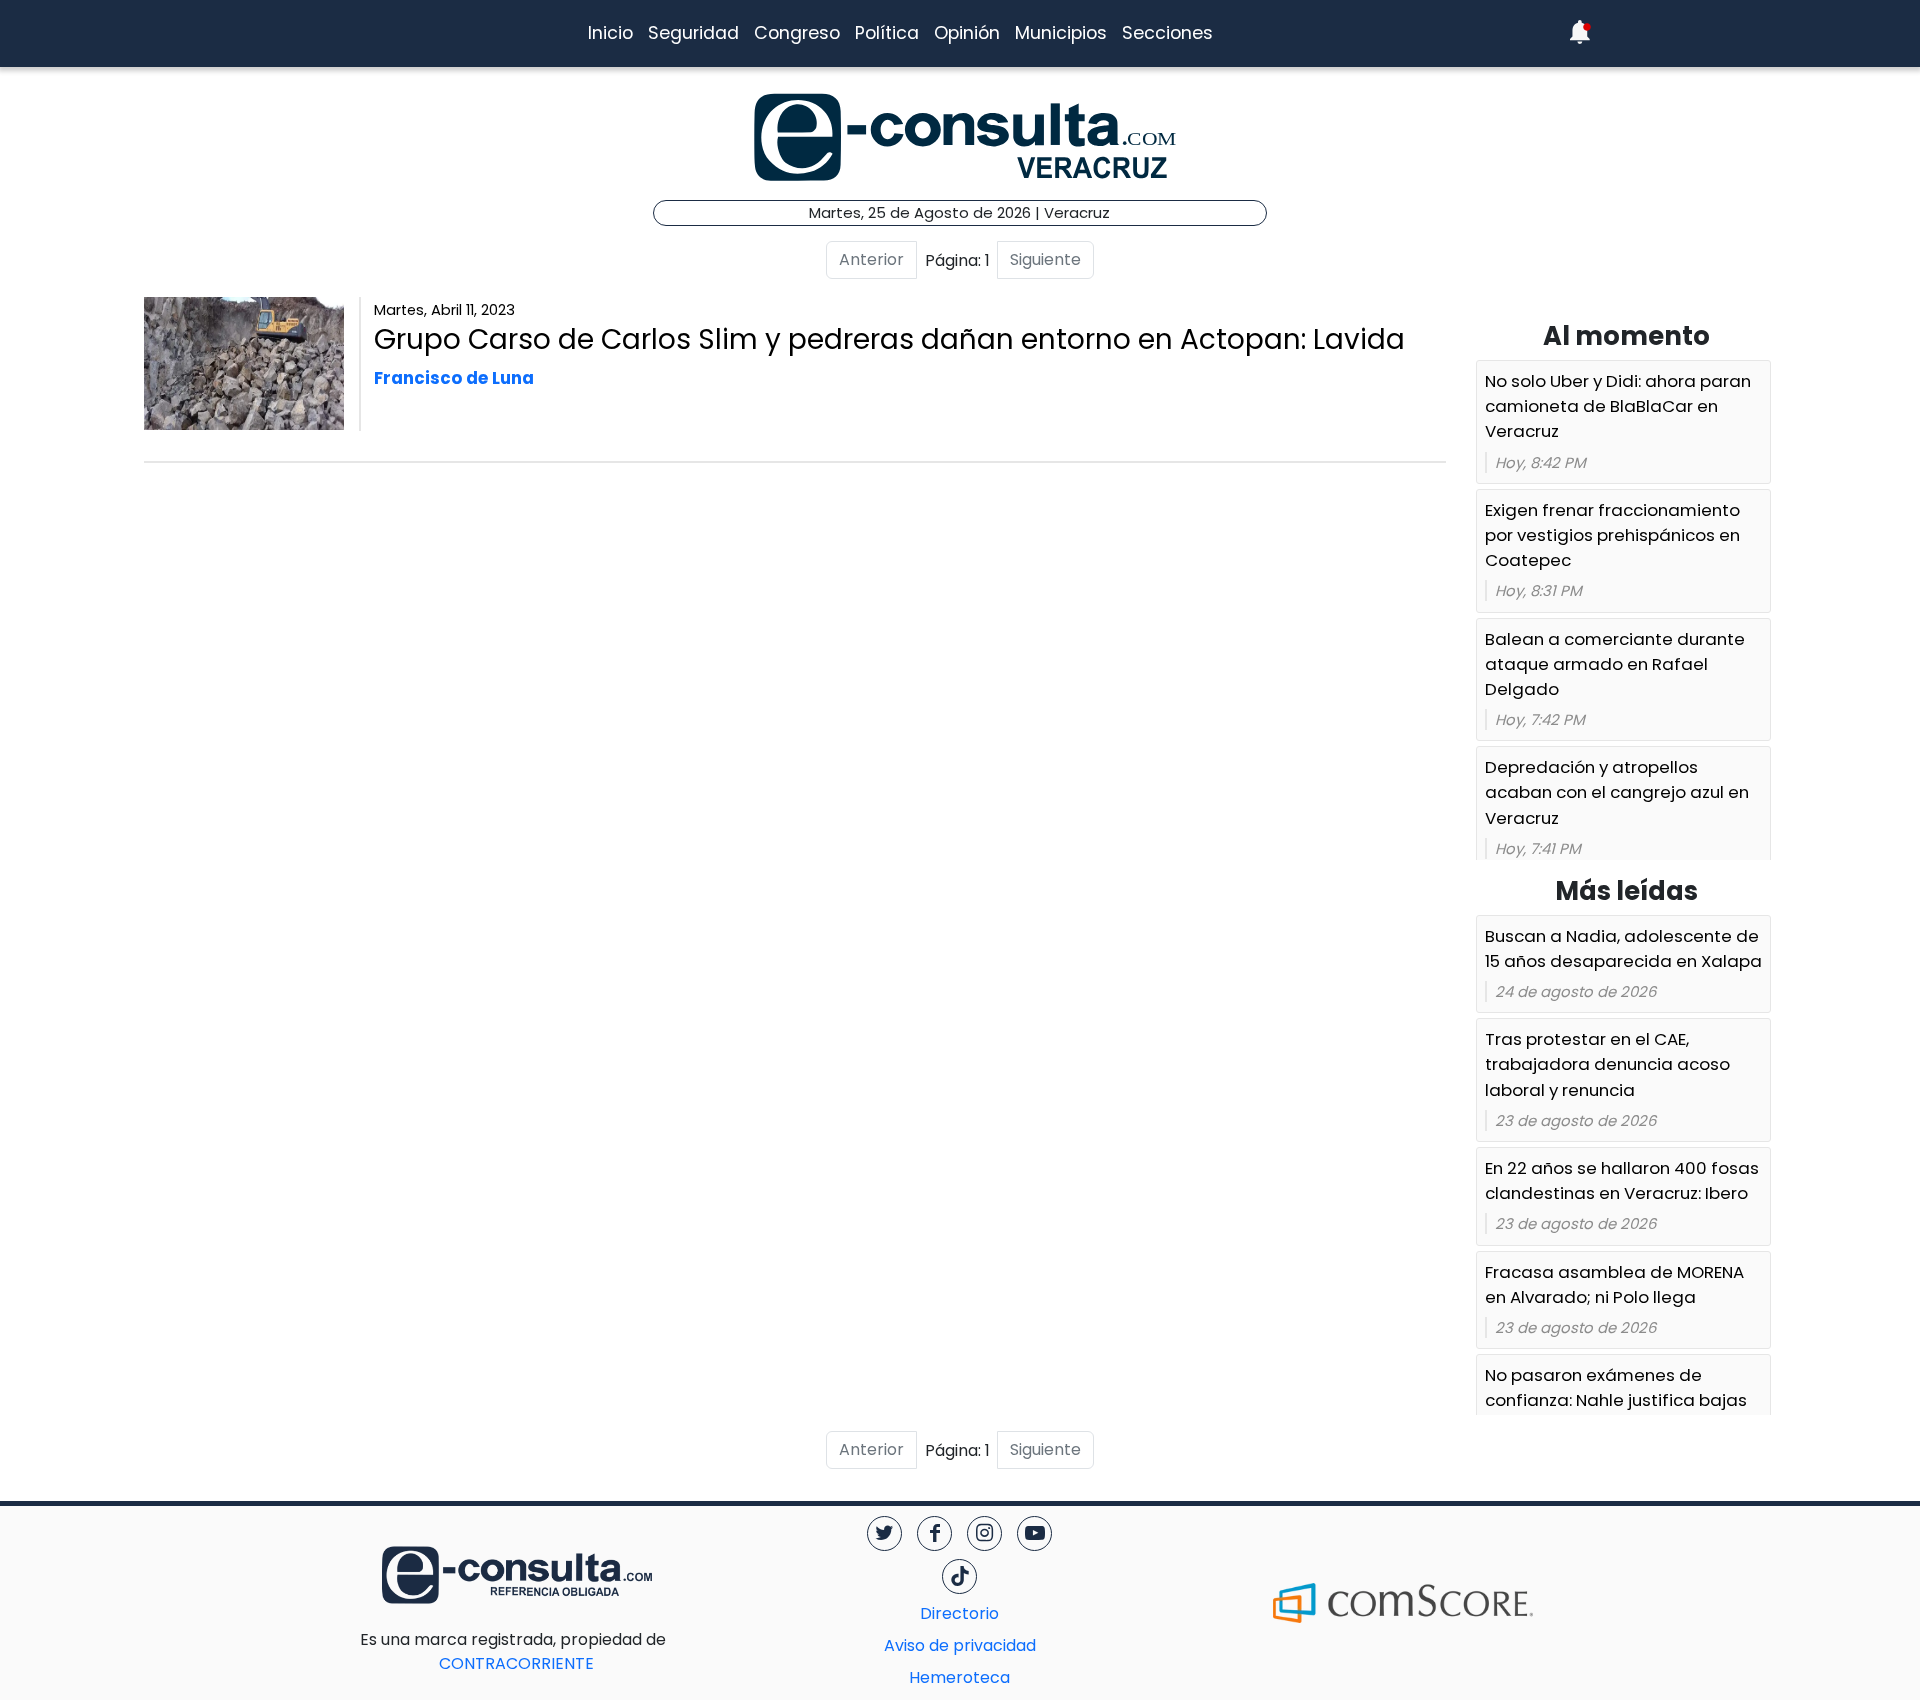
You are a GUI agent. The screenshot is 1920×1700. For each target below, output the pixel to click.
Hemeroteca (959, 1677)
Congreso (797, 33)
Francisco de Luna (454, 378)
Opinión (967, 33)
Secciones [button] (1167, 33)
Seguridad (693, 33)
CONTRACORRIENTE (556, 1651)
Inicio (610, 33)
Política (887, 33)
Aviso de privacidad (960, 1645)
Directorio (959, 1613)
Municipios (1061, 33)
